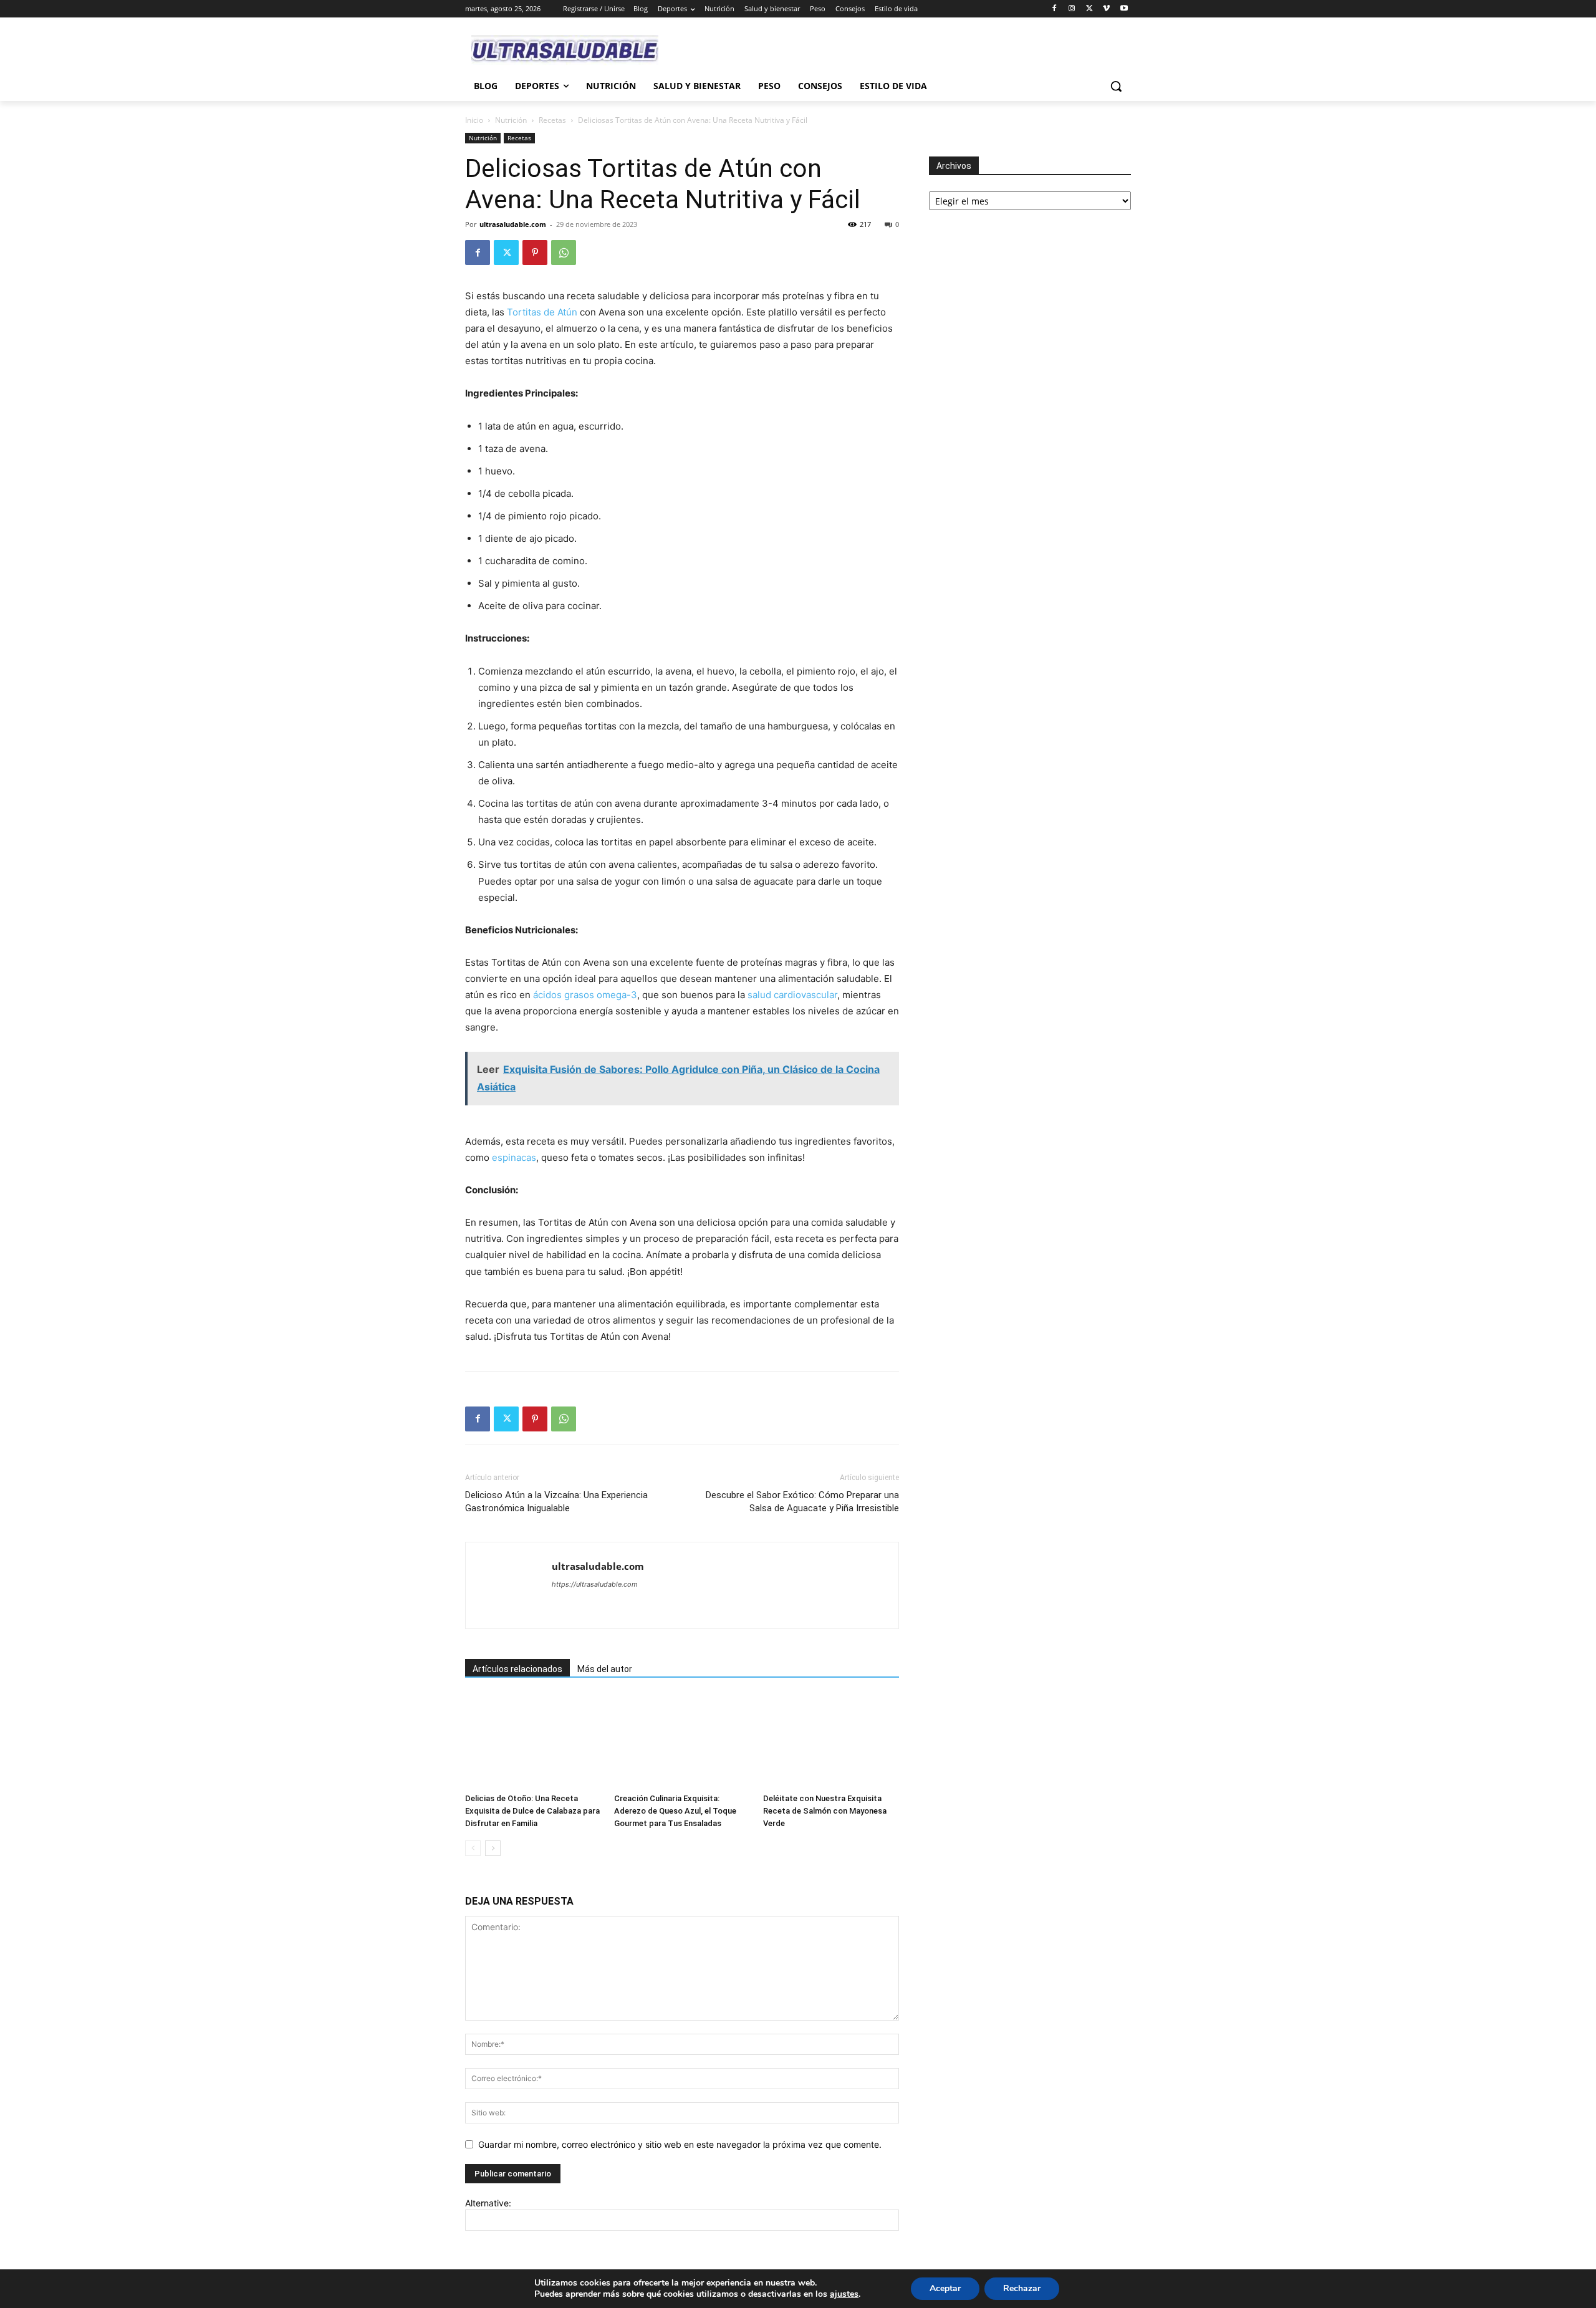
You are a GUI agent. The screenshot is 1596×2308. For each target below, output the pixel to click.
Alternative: (488, 2203)
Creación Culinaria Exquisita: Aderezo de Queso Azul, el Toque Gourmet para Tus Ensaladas (675, 1811)
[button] (1116, 86)
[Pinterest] (535, 252)
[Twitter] (1089, 9)
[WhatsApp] (564, 252)
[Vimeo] (1106, 9)
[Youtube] (1124, 9)
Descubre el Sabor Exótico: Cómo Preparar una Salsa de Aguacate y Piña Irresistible (802, 1502)
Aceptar (945, 2288)
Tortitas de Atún (542, 312)
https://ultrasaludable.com (595, 1584)
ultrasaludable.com (513, 224)
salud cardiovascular (792, 995)
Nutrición (511, 120)
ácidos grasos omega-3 (585, 995)
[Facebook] (1055, 9)
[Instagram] (1072, 9)
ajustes (844, 2294)
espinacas (514, 1157)
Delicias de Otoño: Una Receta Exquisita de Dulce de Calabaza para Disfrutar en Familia (532, 1811)
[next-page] (493, 1848)
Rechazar (1022, 2288)
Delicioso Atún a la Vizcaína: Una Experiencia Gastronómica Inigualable (556, 1502)
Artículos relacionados (517, 1669)
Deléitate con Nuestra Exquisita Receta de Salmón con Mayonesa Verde (825, 1811)
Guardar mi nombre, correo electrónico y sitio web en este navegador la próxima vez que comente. (680, 2144)
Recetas (552, 120)
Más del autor (605, 1669)
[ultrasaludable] (565, 50)
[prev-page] (473, 1848)
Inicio (474, 120)
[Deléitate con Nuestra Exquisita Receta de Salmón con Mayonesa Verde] (831, 1741)
